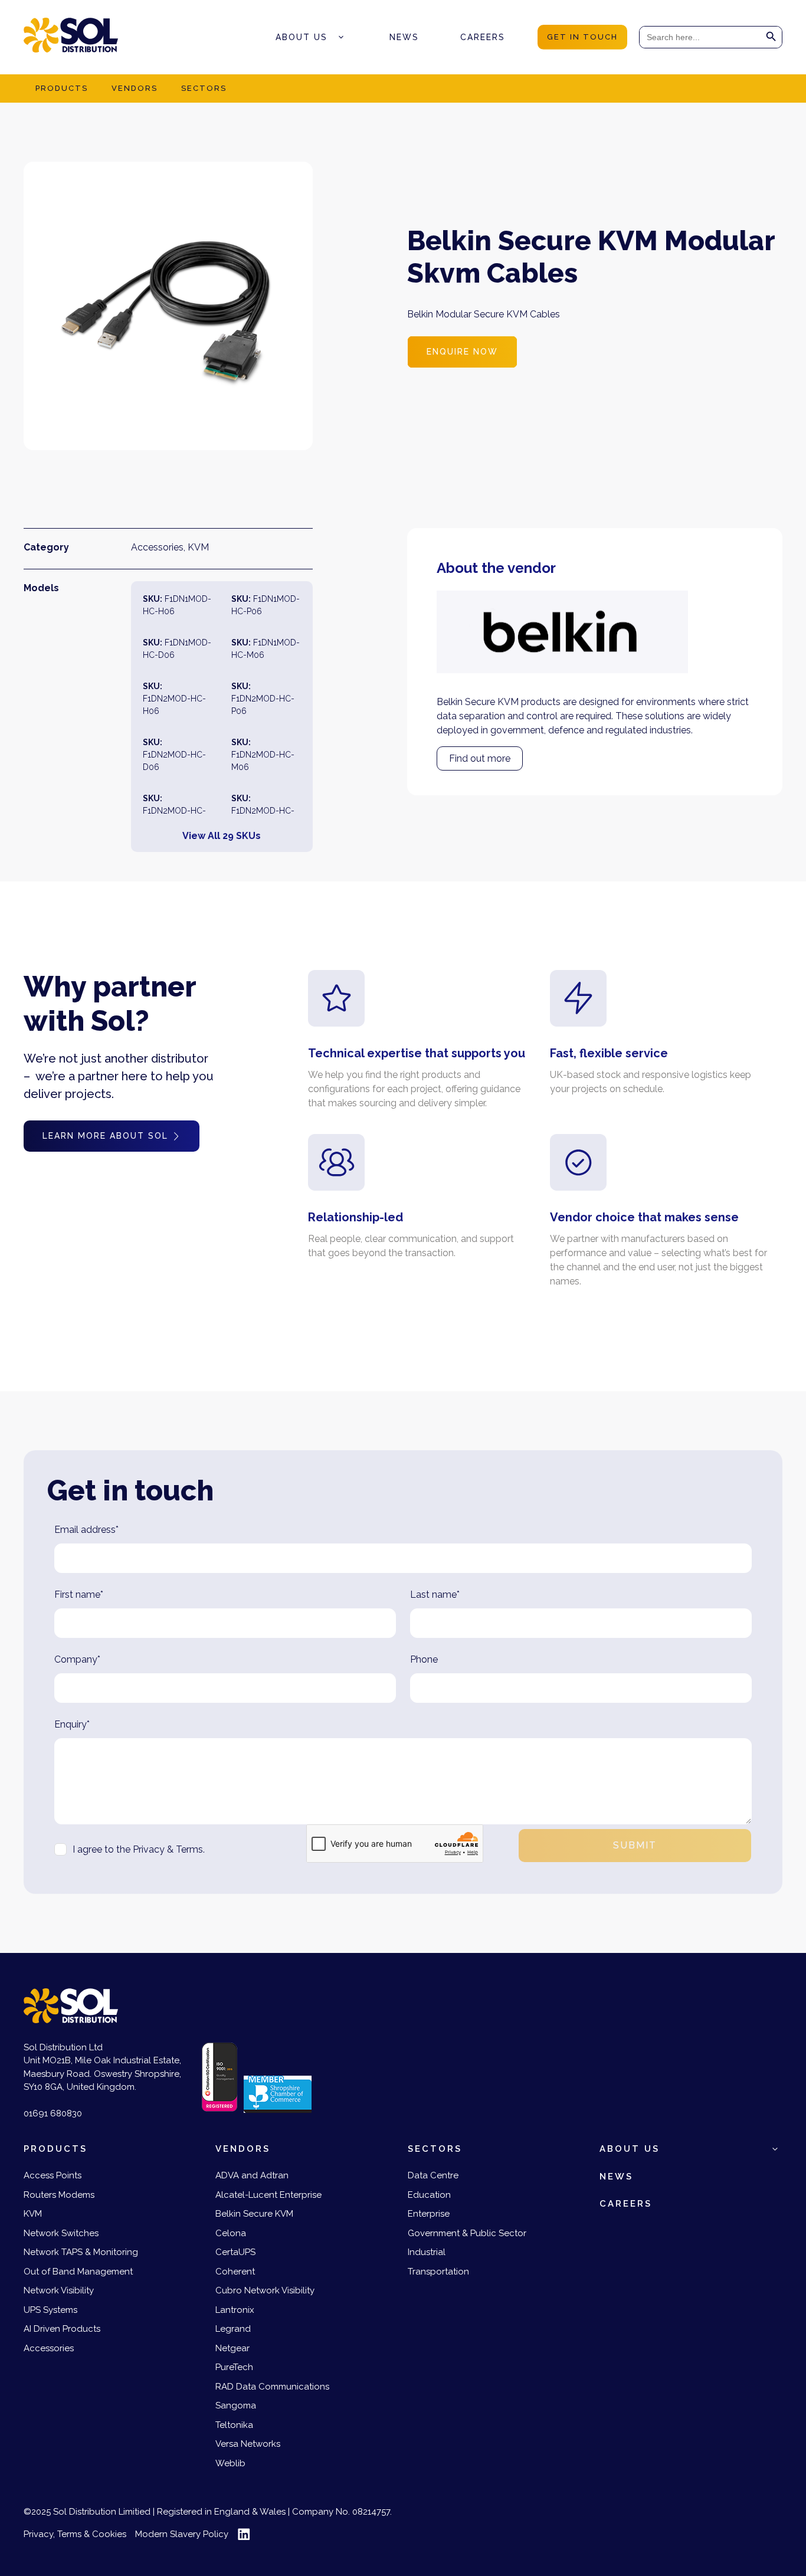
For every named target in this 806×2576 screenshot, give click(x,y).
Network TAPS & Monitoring (81, 2252)
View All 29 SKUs (222, 836)
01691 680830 (53, 2113)
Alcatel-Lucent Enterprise (268, 2195)
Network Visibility (59, 2290)
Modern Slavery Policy (182, 2534)
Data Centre (433, 2175)
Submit (635, 1845)
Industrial (427, 2252)
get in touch (582, 37)
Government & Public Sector (467, 2233)
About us (302, 37)
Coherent (235, 2272)
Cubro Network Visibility (265, 2290)
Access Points (53, 2175)
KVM (198, 547)
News (404, 37)
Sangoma (236, 2405)
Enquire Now (462, 352)
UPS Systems (50, 2310)
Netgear (232, 2348)
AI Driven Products (62, 2329)
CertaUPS (235, 2252)
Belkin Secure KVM (254, 2214)
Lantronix (235, 2310)
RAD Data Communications (272, 2387)
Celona (231, 2233)
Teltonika (234, 2425)
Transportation (438, 2272)
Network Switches (61, 2233)
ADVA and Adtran (252, 2175)
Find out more (480, 758)
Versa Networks (248, 2444)
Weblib (230, 2463)
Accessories (157, 547)
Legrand (233, 2329)
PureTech (234, 2367)
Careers (483, 37)
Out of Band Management (78, 2272)
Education (429, 2195)
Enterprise (429, 2214)
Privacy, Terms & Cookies (75, 2534)
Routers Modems (59, 2195)
